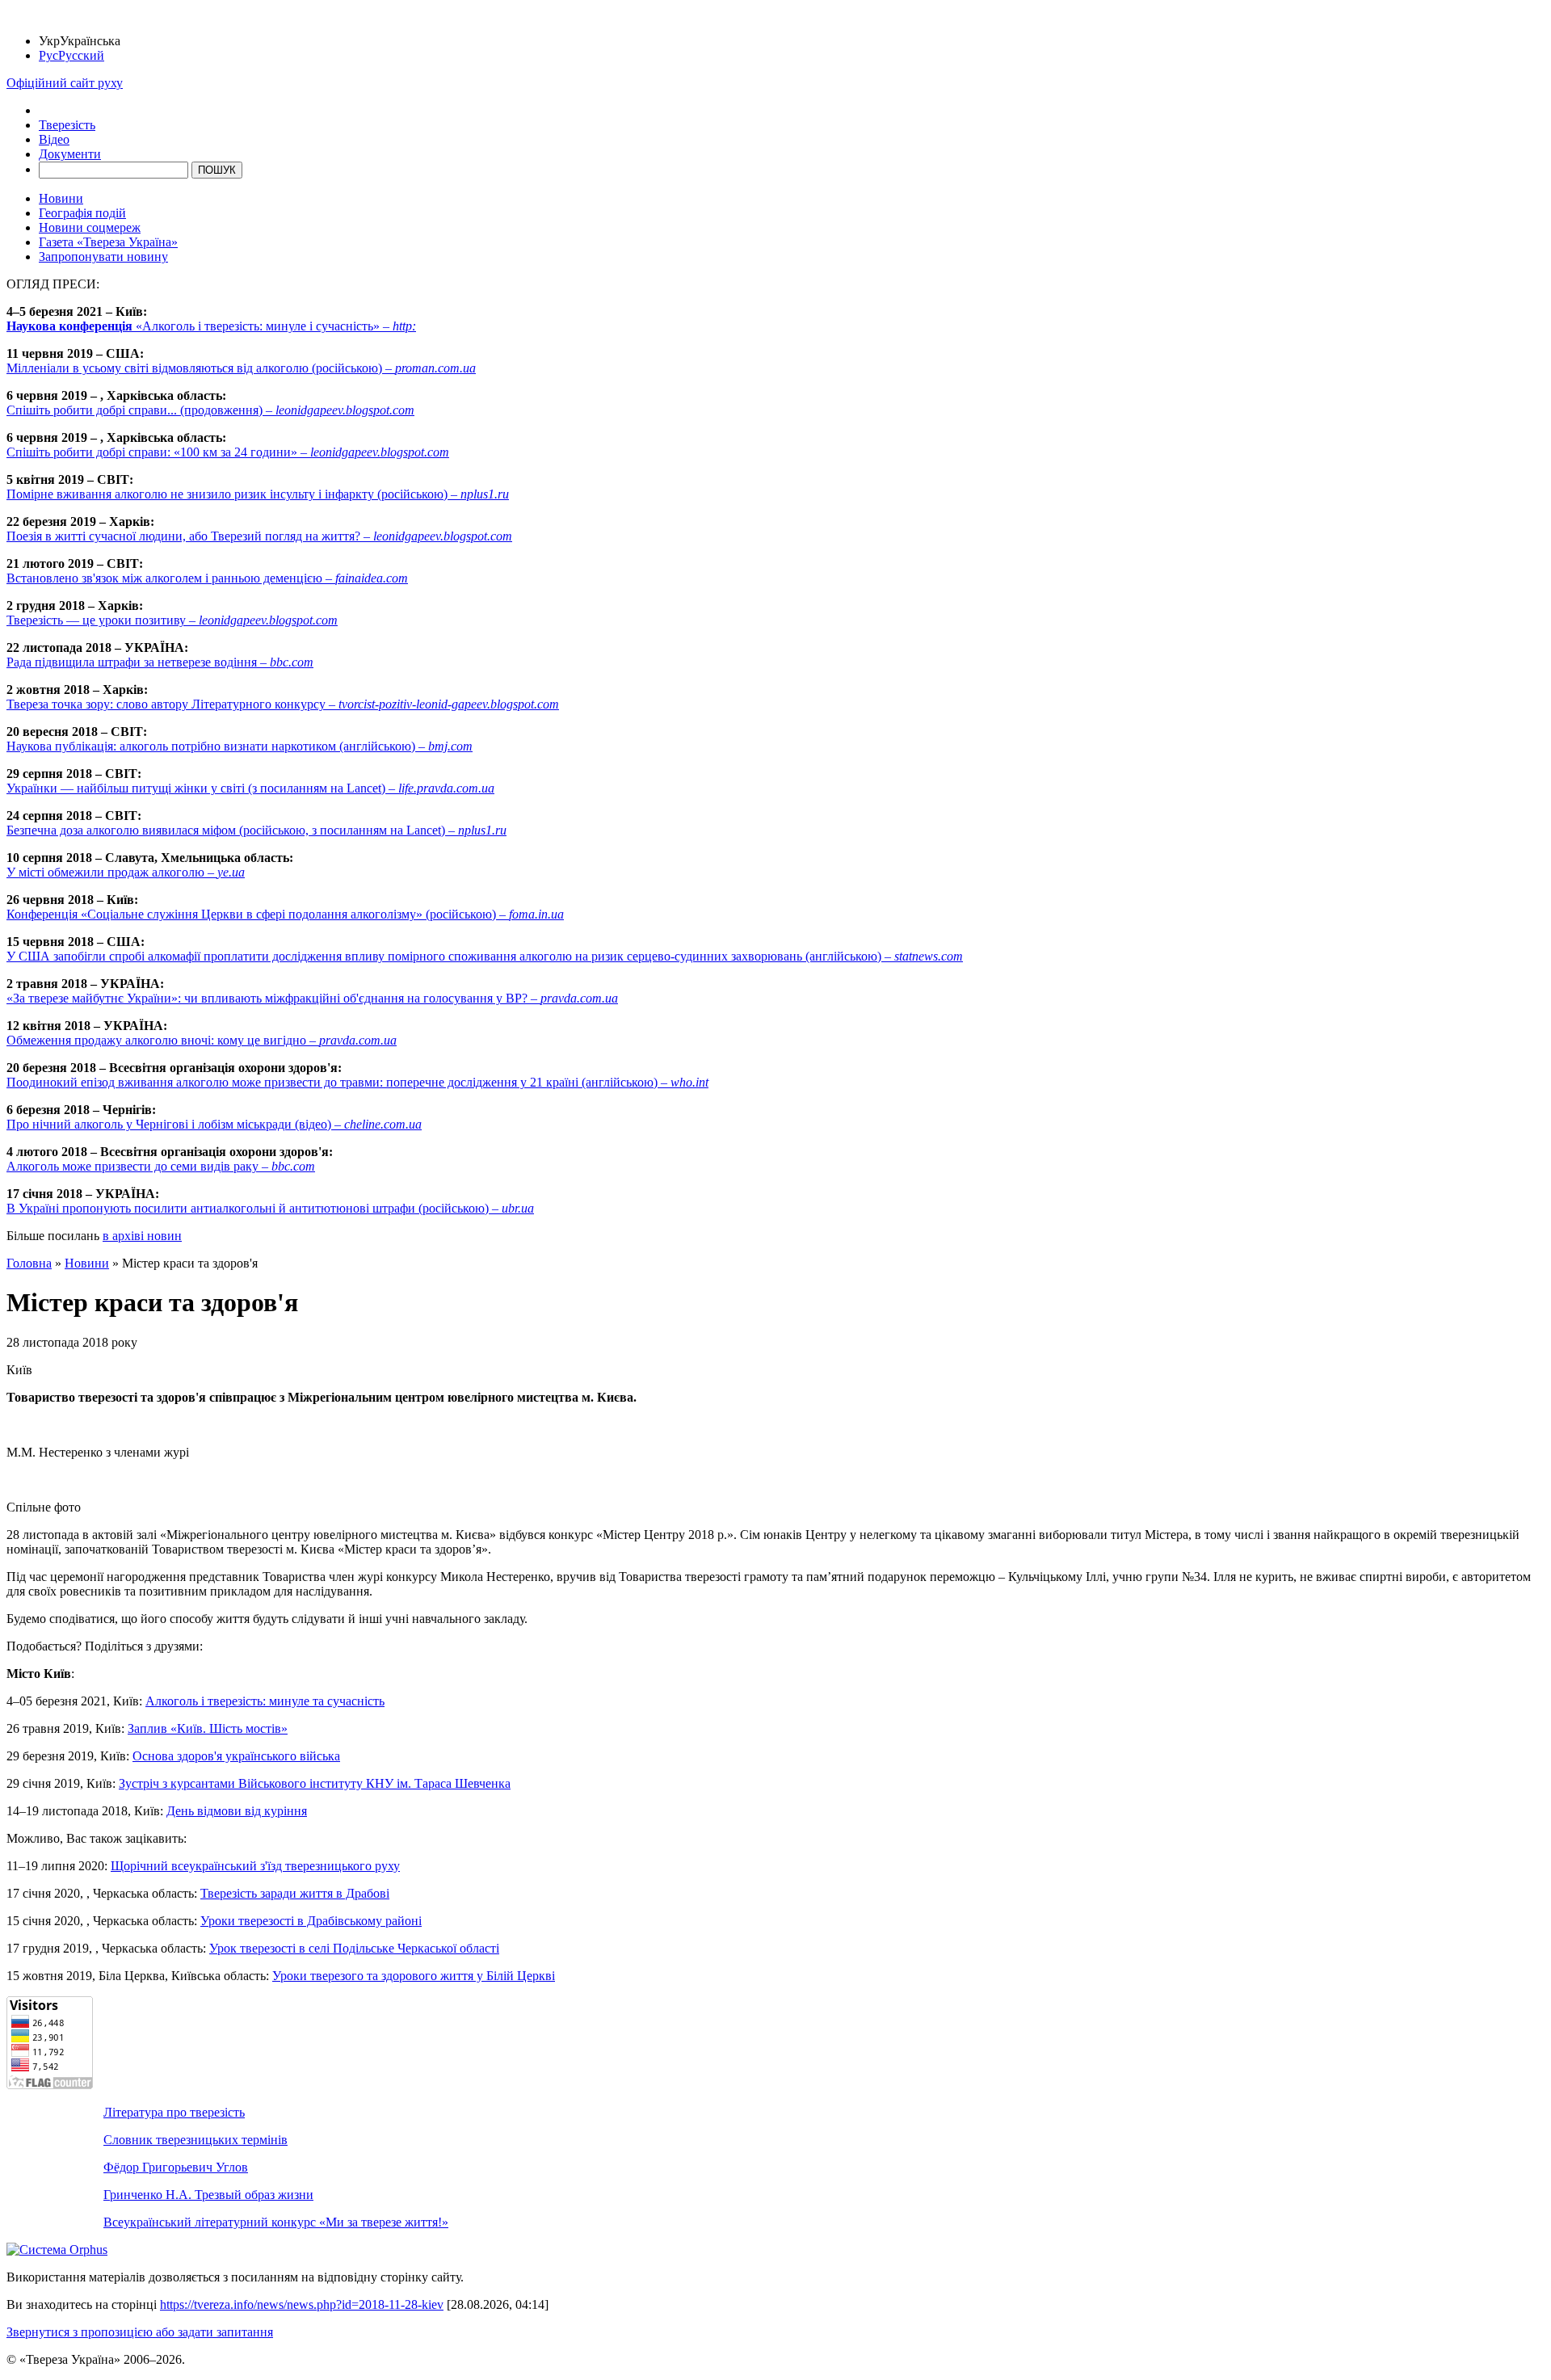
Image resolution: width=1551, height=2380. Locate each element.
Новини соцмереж (90, 227)
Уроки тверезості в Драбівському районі (311, 1921)
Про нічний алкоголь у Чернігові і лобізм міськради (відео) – (214, 1124)
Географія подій (82, 213)
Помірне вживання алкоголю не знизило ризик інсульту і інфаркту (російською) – (258, 494)
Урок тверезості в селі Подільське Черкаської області (354, 1948)
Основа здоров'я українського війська (236, 1756)
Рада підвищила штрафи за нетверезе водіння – (160, 662)
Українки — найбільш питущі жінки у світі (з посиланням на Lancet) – (250, 788)
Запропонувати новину (103, 257)
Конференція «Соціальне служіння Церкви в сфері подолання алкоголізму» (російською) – (285, 914)
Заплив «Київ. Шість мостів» (208, 1728)
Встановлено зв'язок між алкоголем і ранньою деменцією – (207, 578)
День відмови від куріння (237, 1811)
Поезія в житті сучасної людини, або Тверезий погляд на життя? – (259, 536)
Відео (54, 139)
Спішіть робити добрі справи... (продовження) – (210, 410)
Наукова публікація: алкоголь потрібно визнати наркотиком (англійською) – (240, 746)
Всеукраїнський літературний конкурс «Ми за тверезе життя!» (276, 2222)
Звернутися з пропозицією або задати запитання (140, 2332)
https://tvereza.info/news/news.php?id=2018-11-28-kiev (302, 2304)
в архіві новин (142, 1236)
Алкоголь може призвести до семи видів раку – (161, 1166)
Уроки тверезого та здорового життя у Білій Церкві (414, 1976)
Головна (29, 1263)
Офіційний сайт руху (65, 83)
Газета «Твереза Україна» (108, 242)
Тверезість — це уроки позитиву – (172, 620)
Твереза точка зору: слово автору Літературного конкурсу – (283, 704)
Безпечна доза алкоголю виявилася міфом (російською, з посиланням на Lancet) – (256, 830)
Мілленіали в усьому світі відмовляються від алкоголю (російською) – (241, 368)
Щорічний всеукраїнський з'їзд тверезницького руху (255, 1866)
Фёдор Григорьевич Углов (176, 2167)
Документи (70, 154)
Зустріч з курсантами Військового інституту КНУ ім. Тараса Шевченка (315, 1783)
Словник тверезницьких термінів (195, 2140)
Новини (61, 198)
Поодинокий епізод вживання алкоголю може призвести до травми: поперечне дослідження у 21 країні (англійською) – (357, 1082)
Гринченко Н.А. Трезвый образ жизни (208, 2195)
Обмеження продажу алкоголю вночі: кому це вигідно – (202, 1040)
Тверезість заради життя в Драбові (295, 1893)
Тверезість (67, 125)
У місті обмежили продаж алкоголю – (126, 872)
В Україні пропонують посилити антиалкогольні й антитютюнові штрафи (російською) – (270, 1208)
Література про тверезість (174, 2112)
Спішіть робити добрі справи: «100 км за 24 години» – (228, 452)
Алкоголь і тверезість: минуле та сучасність (265, 1701)
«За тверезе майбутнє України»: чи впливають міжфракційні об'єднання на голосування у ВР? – (312, 998)
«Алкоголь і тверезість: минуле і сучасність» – (211, 326)
